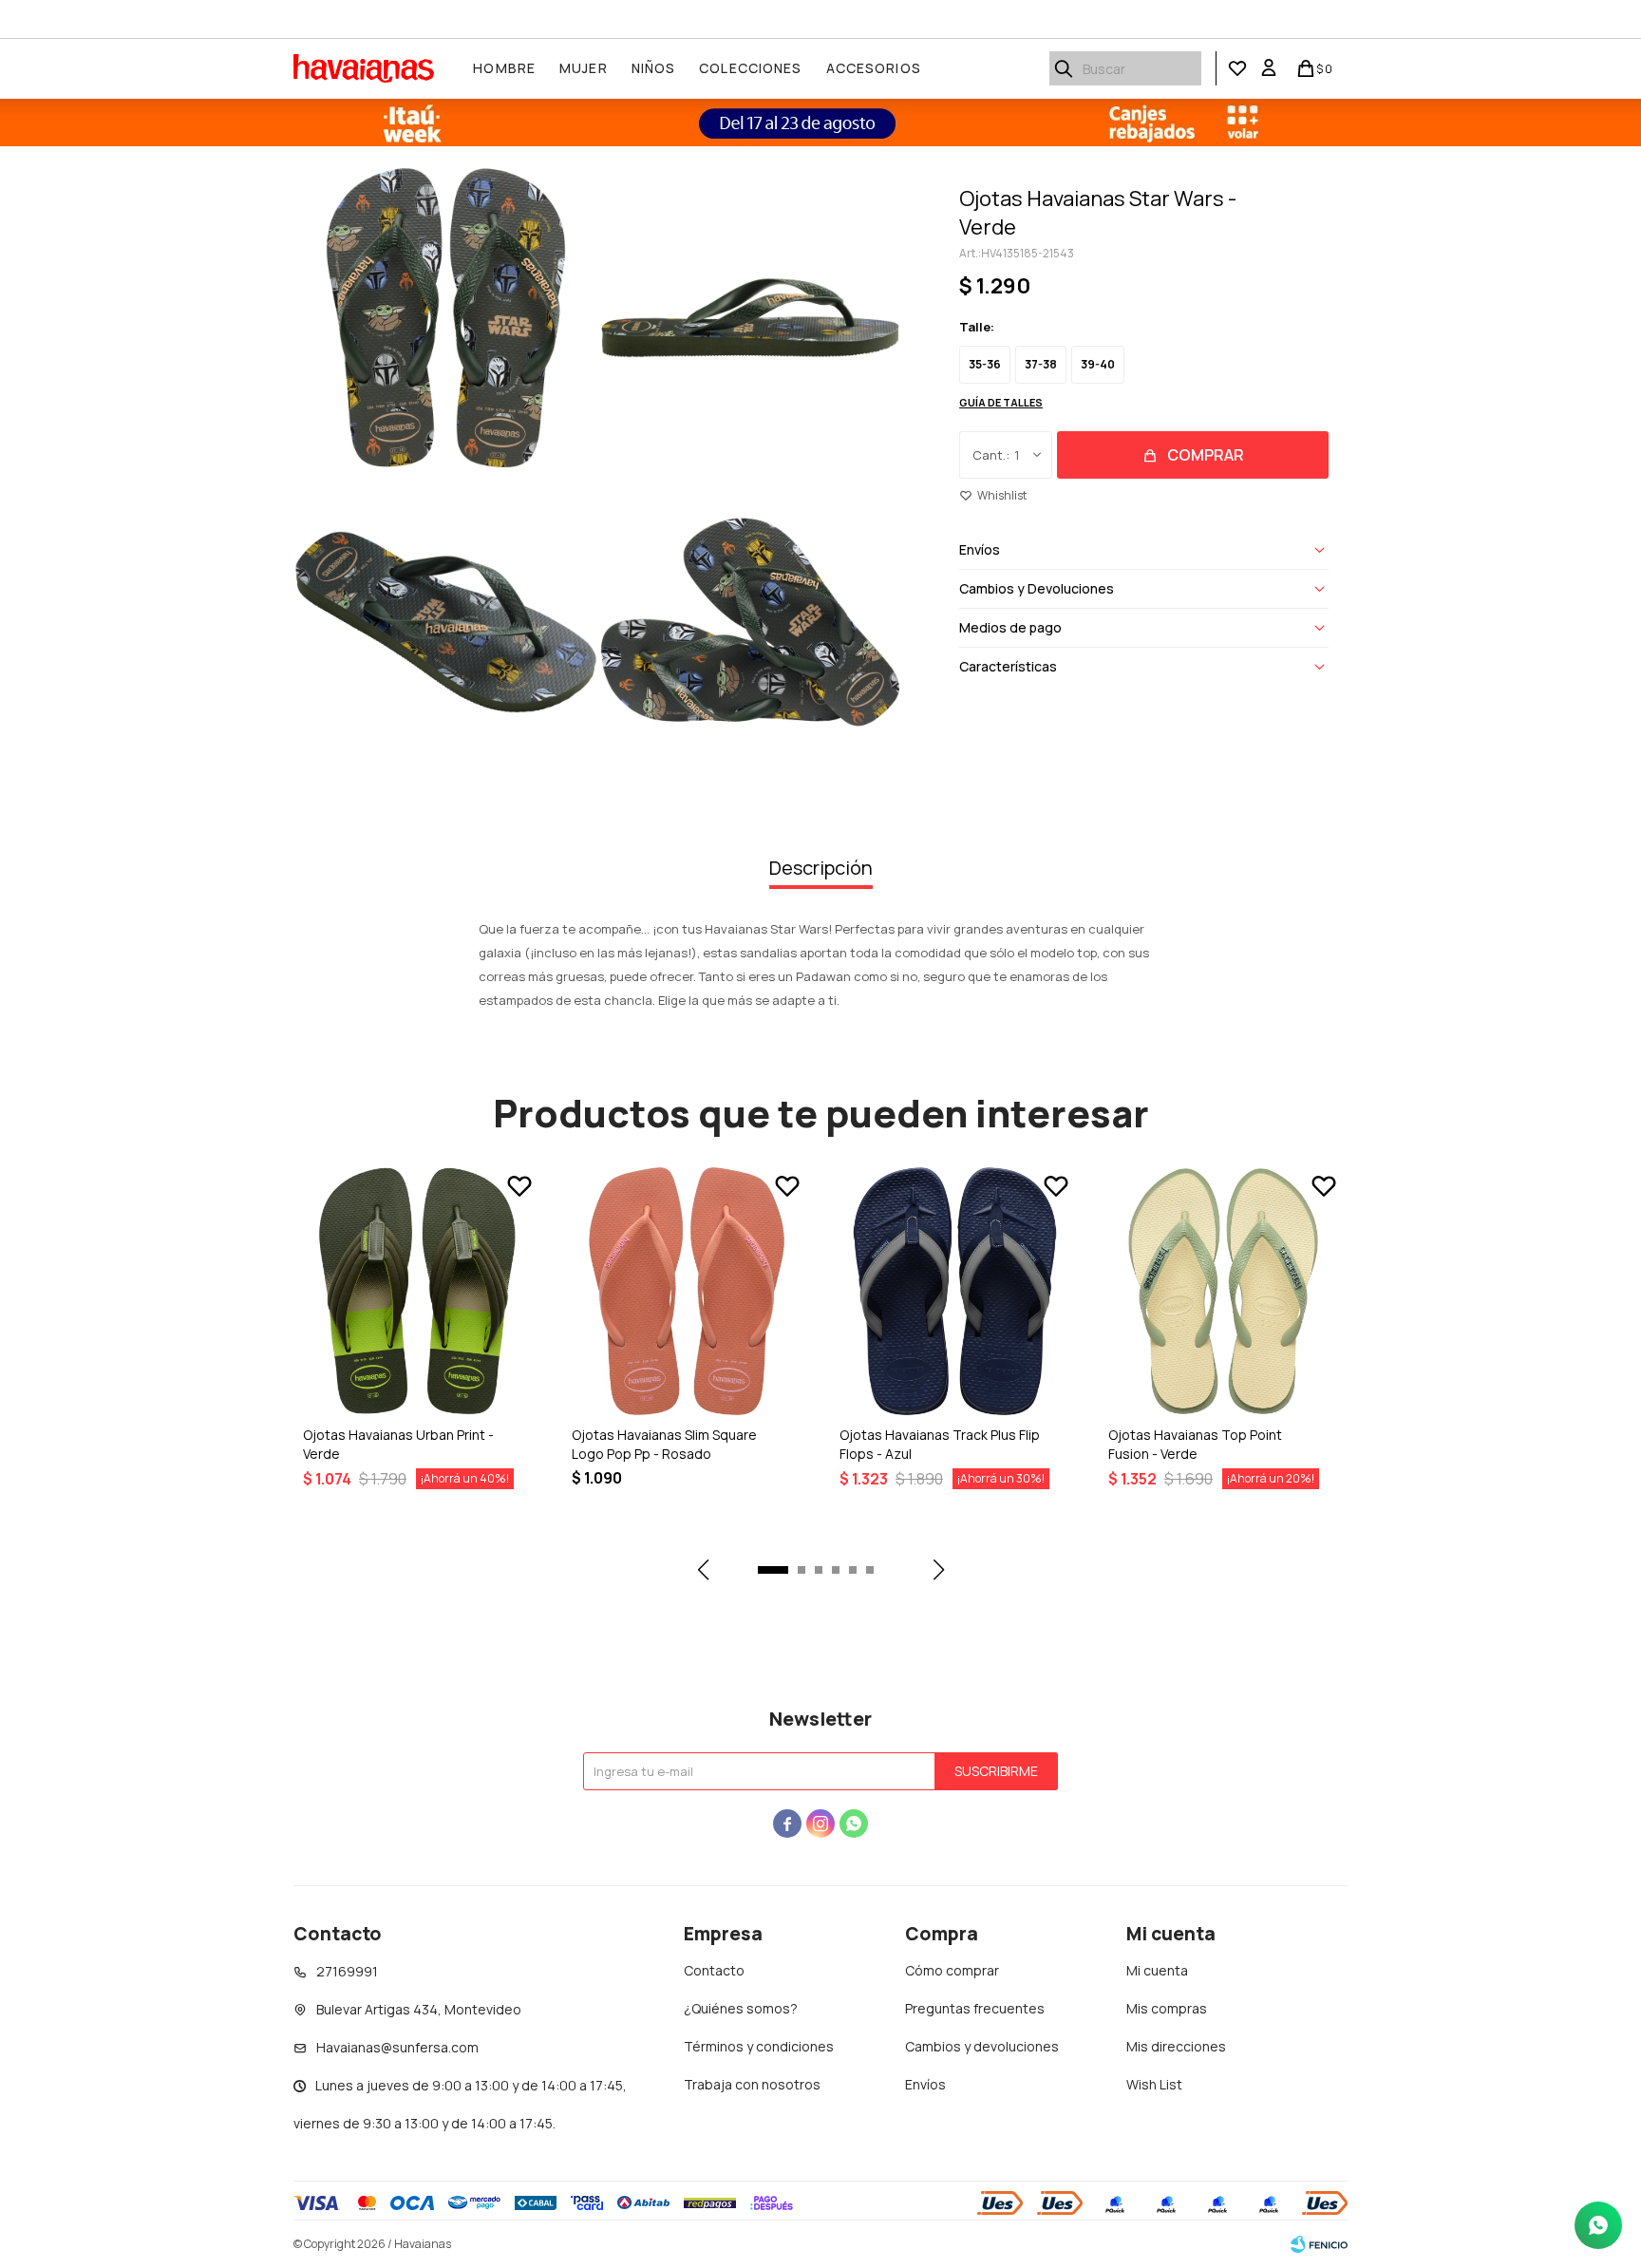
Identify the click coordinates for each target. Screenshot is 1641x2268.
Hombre (504, 68)
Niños (654, 68)
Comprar (1206, 455)
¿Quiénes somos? (741, 2008)
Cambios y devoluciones (982, 2046)
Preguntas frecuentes (975, 2008)
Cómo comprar (952, 1970)
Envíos (925, 2084)
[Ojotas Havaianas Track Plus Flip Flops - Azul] (955, 1291)
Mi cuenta (1157, 1970)
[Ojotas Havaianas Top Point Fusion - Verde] (1224, 1291)
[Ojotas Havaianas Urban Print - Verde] (418, 1291)
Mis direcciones (1176, 2046)
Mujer (584, 68)
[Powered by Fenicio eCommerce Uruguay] (1319, 2244)
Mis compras (1167, 2008)
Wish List (1154, 2084)
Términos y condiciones (759, 2046)
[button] (1064, 68)
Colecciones (750, 68)
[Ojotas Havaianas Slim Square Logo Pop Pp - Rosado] (687, 1291)
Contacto (714, 1970)
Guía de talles (1001, 402)
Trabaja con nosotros (752, 2084)
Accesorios (874, 68)
